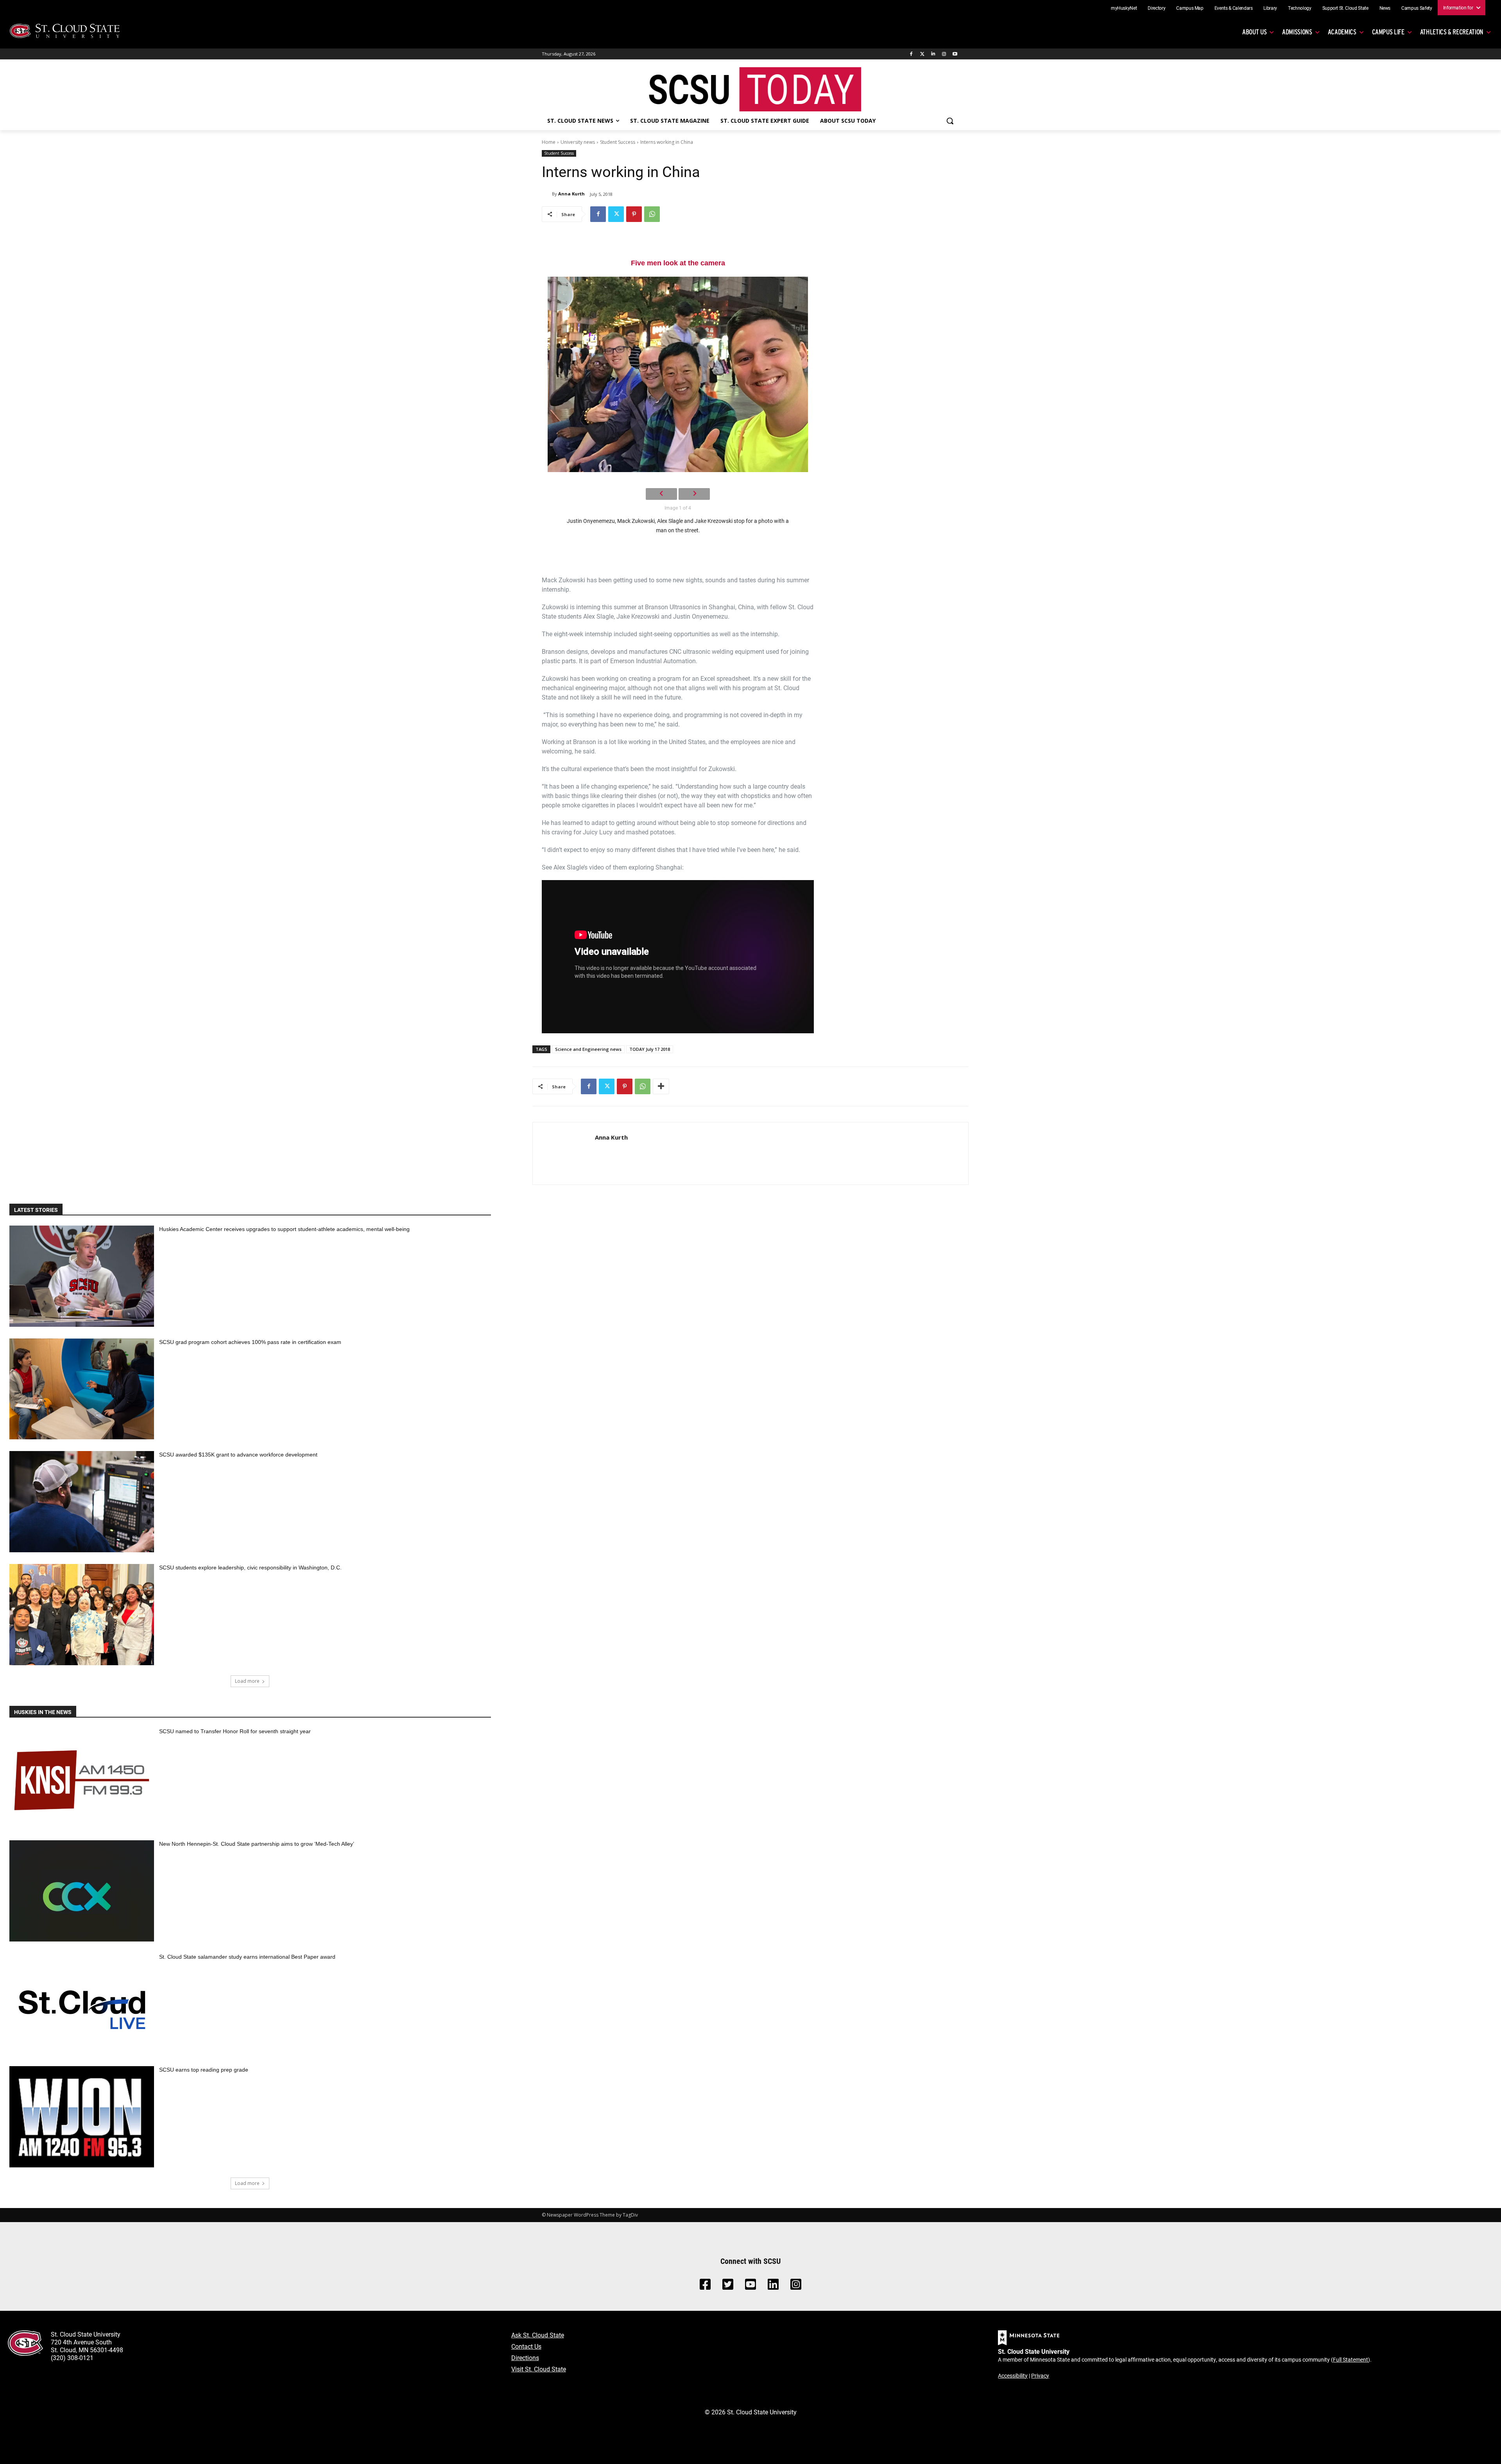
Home (549, 142)
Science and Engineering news (588, 1049)
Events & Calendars (1234, 8)
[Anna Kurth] (547, 194)
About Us (1254, 32)
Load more (247, 1681)
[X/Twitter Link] (728, 2286)
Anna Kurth (571, 194)
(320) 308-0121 (72, 2358)
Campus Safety (1417, 8)
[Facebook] (911, 54)
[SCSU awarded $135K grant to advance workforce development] (82, 1502)
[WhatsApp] (652, 214)
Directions (525, 2358)
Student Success (618, 142)
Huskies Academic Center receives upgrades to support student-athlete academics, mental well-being (284, 1229)
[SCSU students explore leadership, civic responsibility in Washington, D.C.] (82, 1615)
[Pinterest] (634, 214)
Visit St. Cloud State (539, 2369)
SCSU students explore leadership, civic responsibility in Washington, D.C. (250, 1568)
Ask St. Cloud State (538, 2335)
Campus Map (1190, 8)
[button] (950, 121)
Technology (1300, 8)
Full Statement (1351, 2359)
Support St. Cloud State (1345, 8)
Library (1270, 8)
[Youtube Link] (750, 2286)
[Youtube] (955, 54)
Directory (1156, 8)
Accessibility (1013, 2375)
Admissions (1297, 32)
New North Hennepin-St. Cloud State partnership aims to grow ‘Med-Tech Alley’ (257, 1844)
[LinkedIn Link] (773, 2286)
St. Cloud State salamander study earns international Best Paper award (247, 1957)
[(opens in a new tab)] (82, 1778)
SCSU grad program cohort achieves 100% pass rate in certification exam (250, 1342)
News (1385, 8)
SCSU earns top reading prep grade (204, 2070)
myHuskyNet (1124, 8)
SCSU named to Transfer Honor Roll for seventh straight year (235, 1731)
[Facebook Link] (705, 2286)
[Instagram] (944, 54)
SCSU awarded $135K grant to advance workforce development (238, 1455)
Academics (1342, 32)
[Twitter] (922, 54)
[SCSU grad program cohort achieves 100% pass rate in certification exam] (82, 1389)
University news (578, 142)
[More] (661, 1086)
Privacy (1040, 2375)
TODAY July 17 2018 (650, 1049)
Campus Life (1388, 32)
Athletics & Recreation (1452, 32)
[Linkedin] (933, 54)
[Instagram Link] (796, 2286)
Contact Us (526, 2346)
